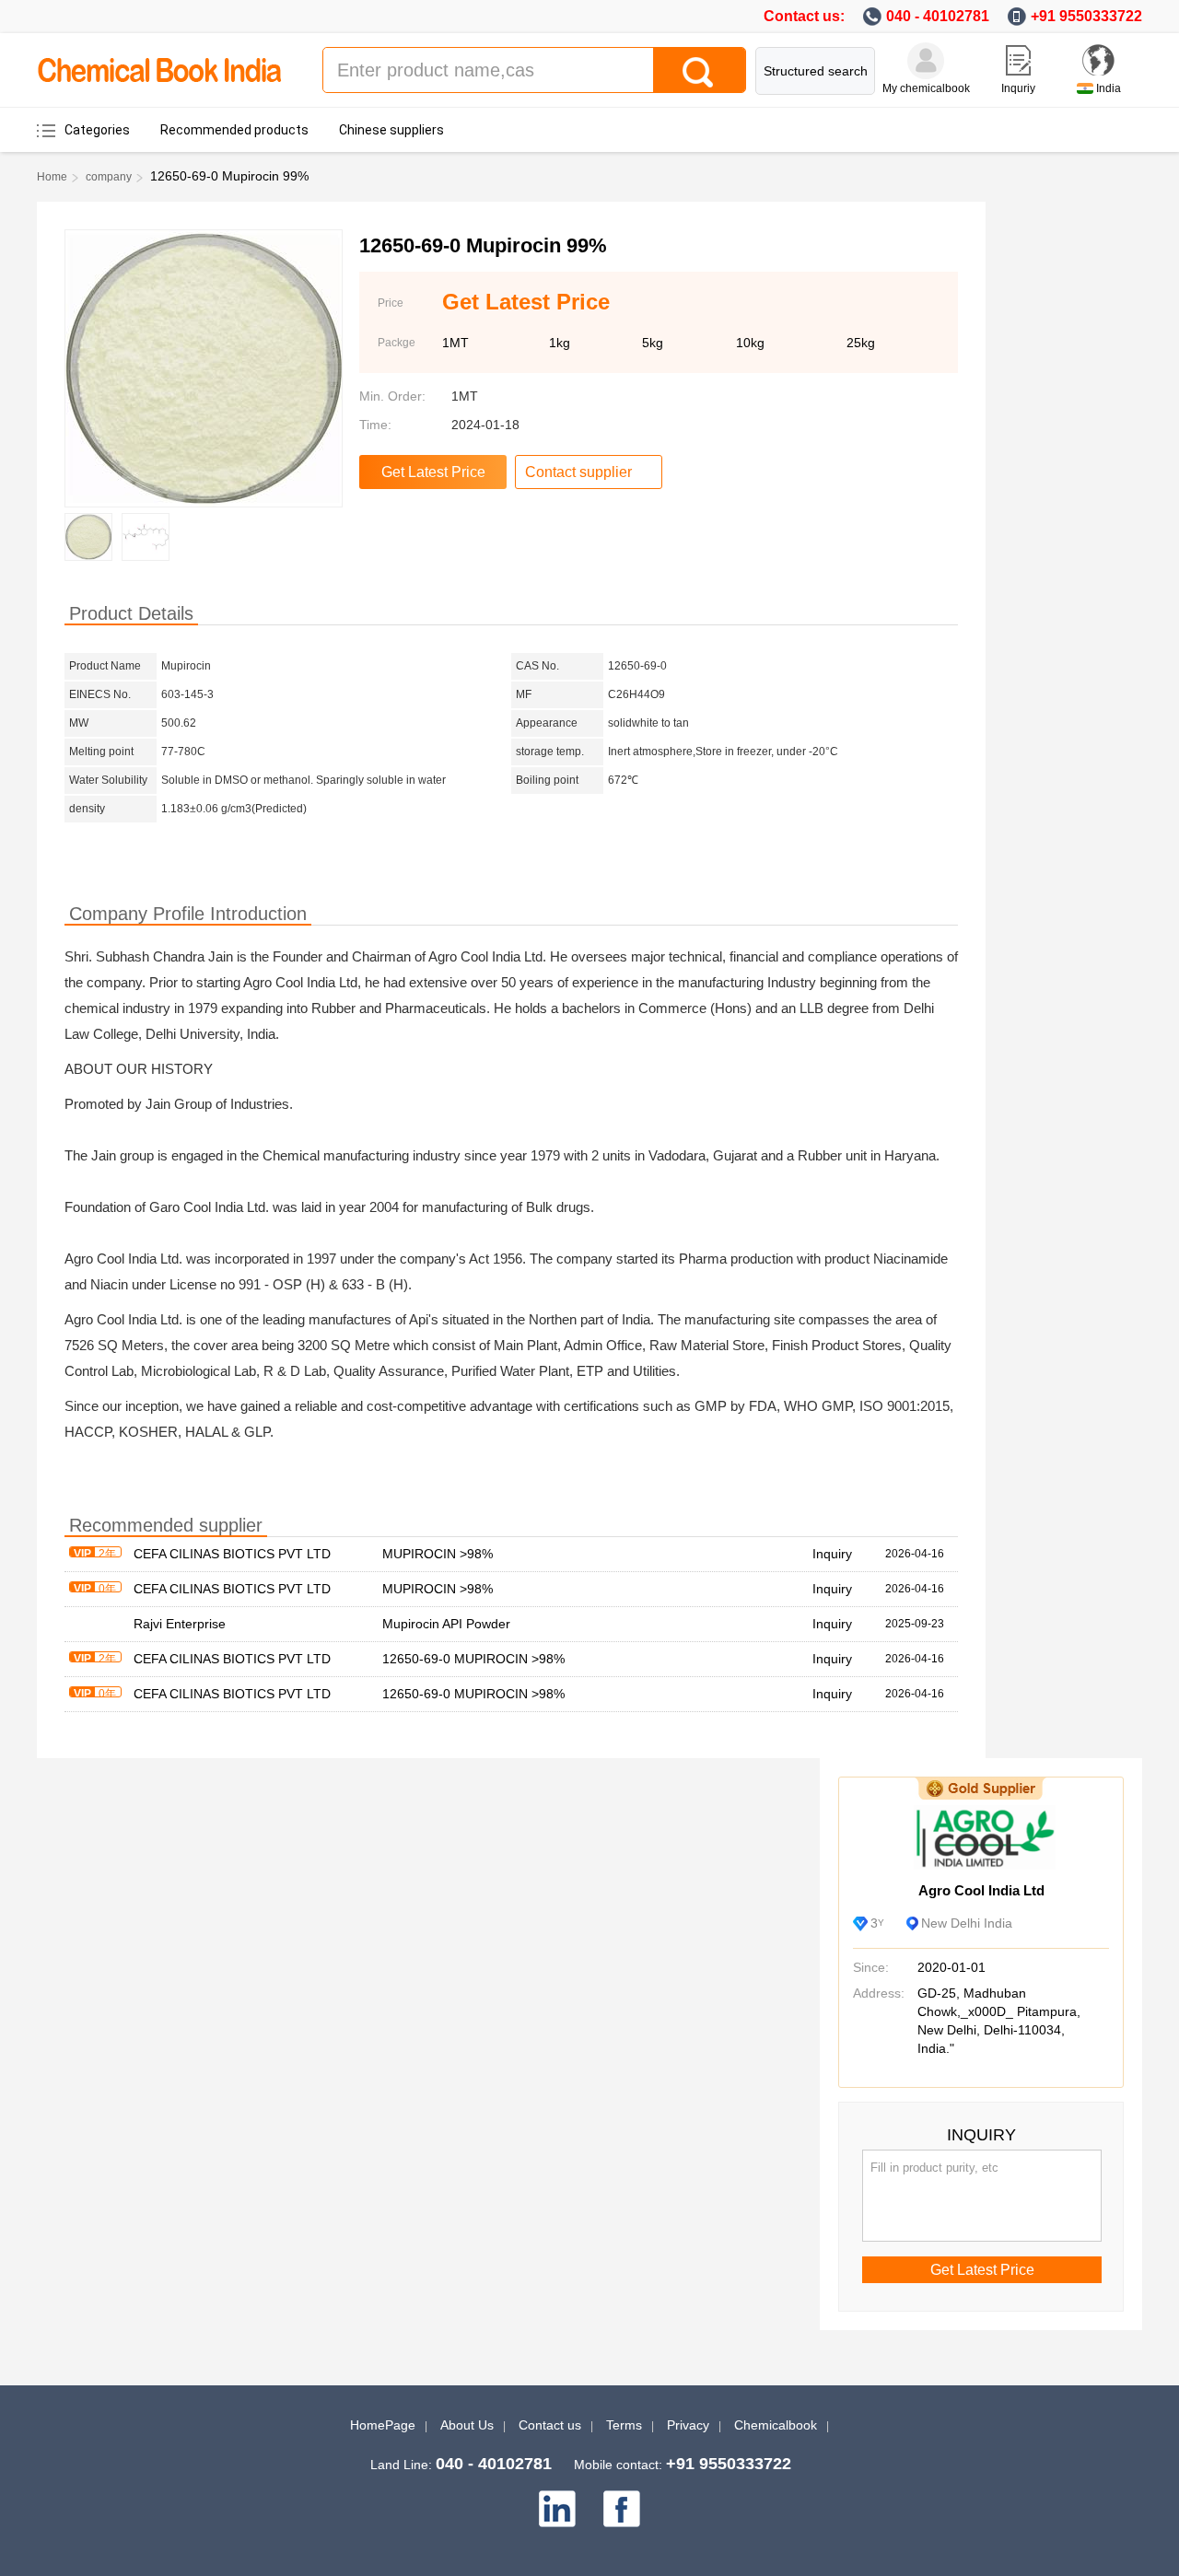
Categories (97, 130)
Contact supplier (578, 472)
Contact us (550, 2425)
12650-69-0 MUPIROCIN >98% (473, 1659)
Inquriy (1018, 88)
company (109, 177)
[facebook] (622, 2509)
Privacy (688, 2425)
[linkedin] (557, 2509)
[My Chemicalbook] (926, 61)
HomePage (383, 2425)
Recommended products (234, 130)
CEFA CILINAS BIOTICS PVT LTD (232, 1554)
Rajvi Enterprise (180, 1624)
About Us (467, 2425)
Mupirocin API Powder (446, 1624)
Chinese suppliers (391, 130)
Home (52, 177)
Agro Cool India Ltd (981, 1890)
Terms (624, 2425)
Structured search (816, 71)
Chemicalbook (776, 2425)
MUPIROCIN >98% (438, 1554)
